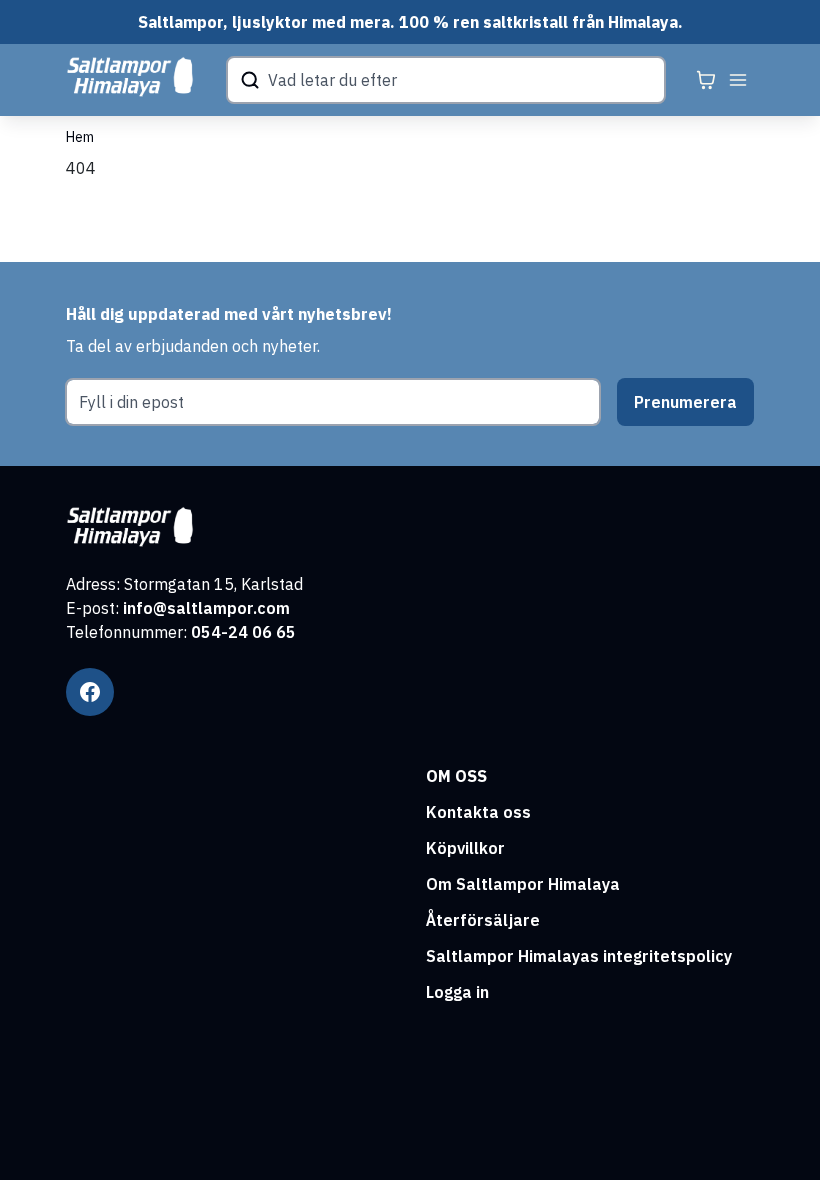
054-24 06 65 (243, 632)
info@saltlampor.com (206, 608)
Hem (80, 137)
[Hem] (130, 77)
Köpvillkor (465, 848)
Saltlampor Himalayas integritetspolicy (579, 956)
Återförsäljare (483, 920)
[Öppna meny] (738, 80)
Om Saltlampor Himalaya (523, 884)
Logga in (457, 992)
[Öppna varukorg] (706, 80)
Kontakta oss (478, 812)
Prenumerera (685, 402)
